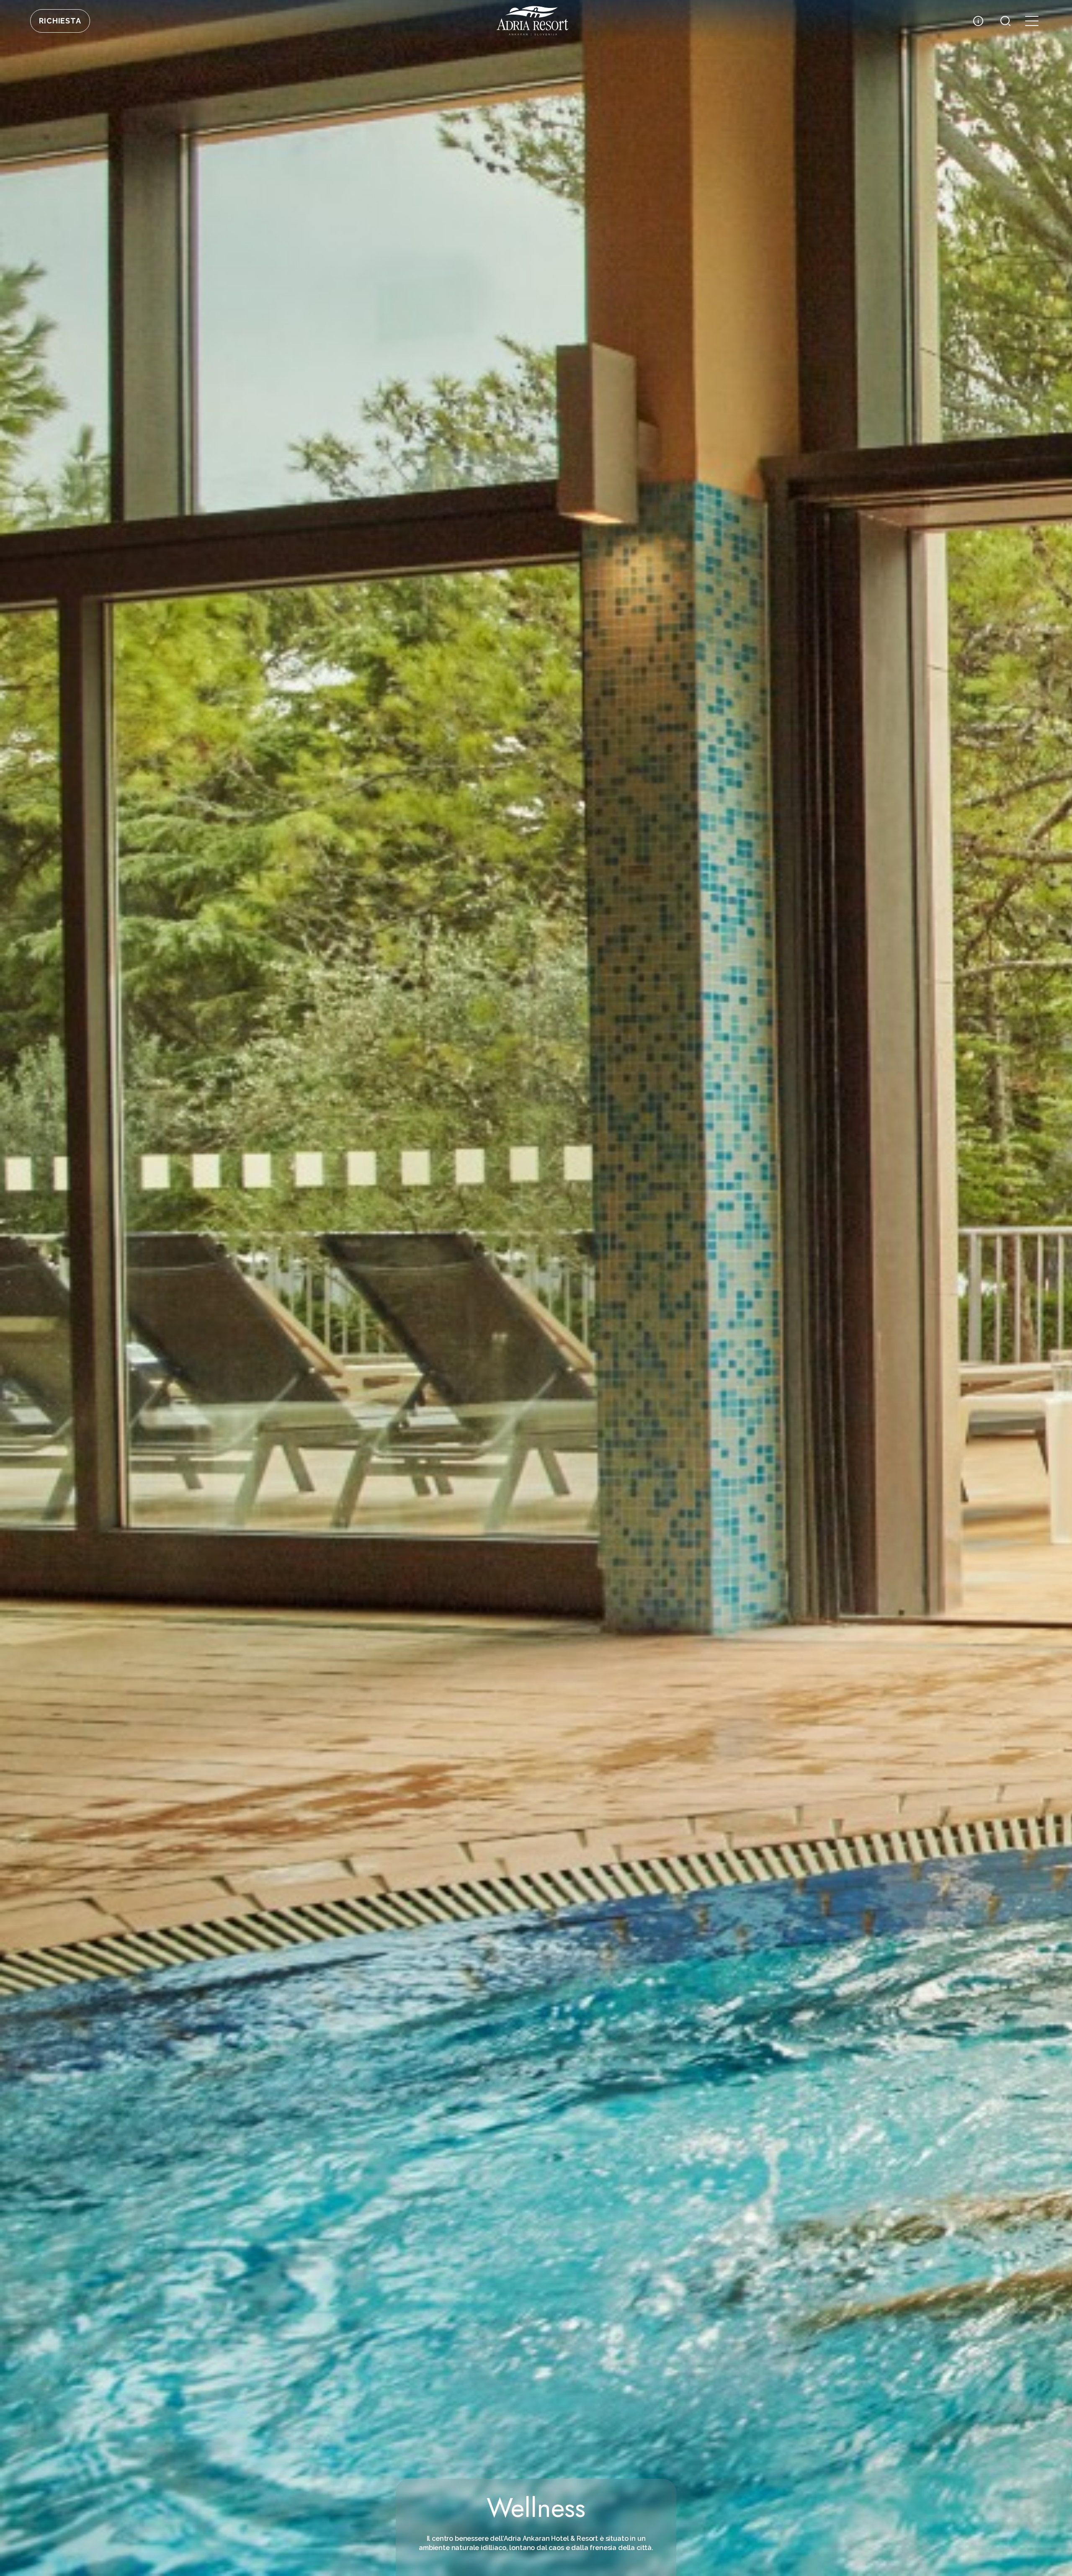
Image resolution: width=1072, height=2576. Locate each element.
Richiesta (60, 21)
